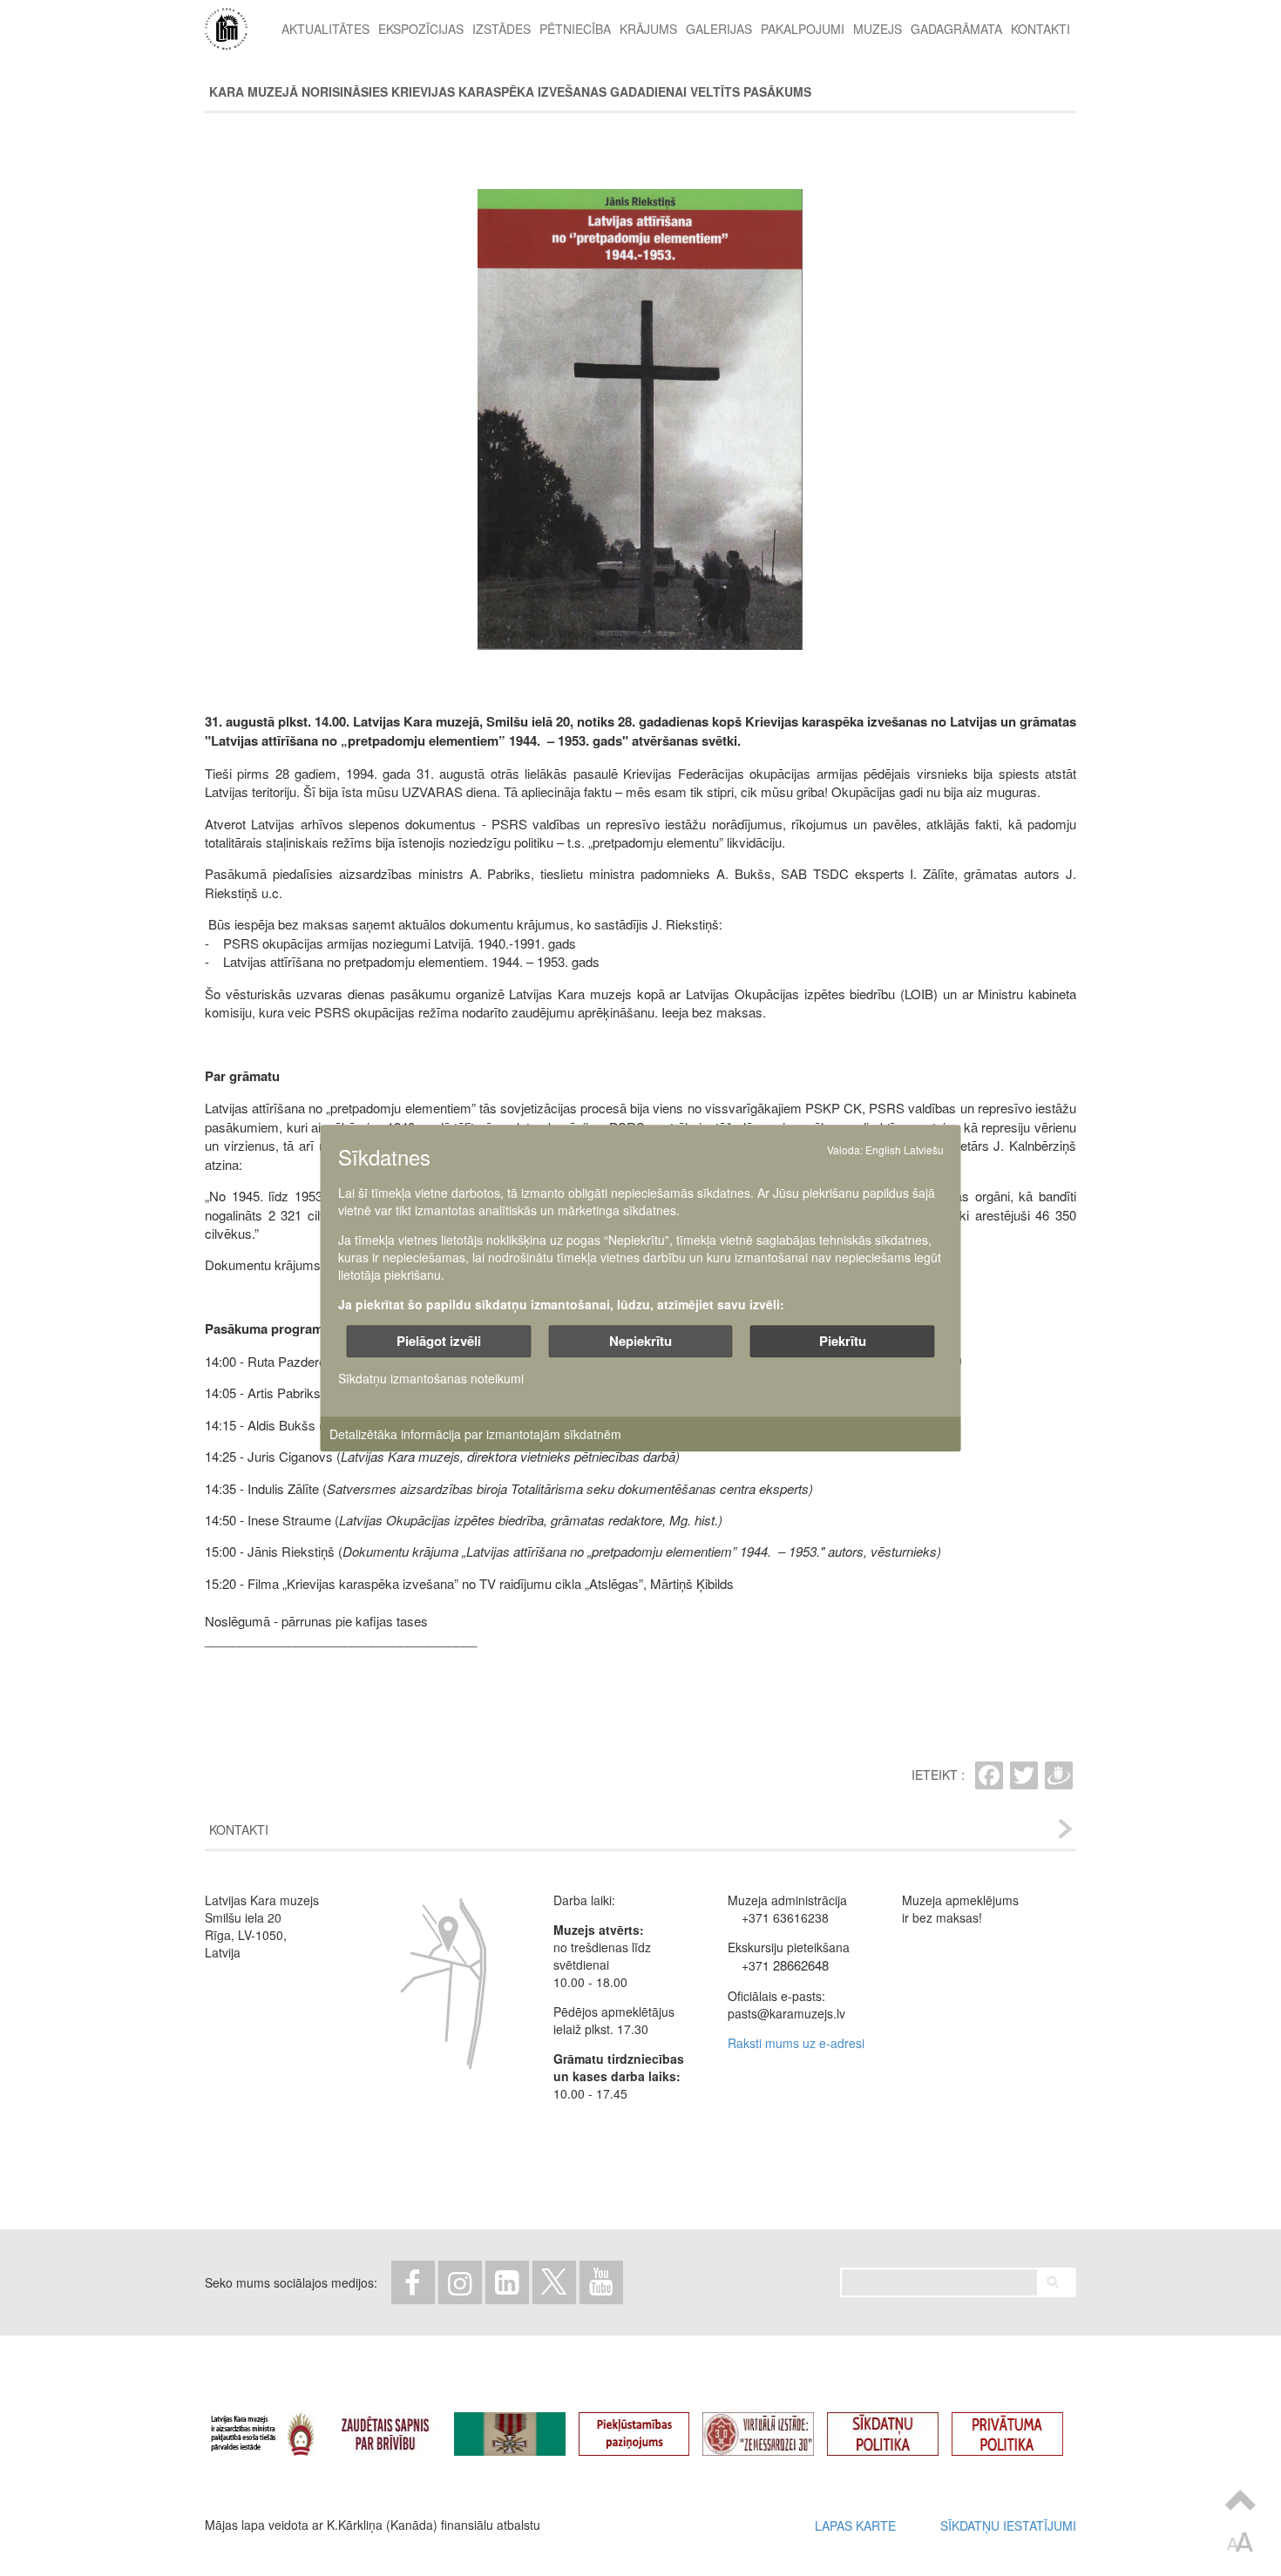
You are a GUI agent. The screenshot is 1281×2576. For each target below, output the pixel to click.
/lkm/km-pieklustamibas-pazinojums (647, 2426)
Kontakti (1040, 29)
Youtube (601, 2282)
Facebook (413, 2282)
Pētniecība (575, 29)
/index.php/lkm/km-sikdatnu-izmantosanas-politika (896, 2426)
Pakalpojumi (803, 29)
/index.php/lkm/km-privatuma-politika (1020, 2426)
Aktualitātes (325, 29)
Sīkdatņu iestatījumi (1008, 2525)
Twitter (554, 2282)
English (883, 1149)
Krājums (648, 29)
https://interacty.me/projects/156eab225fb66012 (523, 2426)
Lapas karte (855, 2525)
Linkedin (507, 2282)
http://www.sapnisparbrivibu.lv (398, 2426)
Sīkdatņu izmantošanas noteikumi (431, 1378)
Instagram (460, 2282)
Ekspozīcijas (421, 29)
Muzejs (878, 29)
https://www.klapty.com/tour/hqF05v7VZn (771, 2426)
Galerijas (719, 29)
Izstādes (502, 29)
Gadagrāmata (956, 29)
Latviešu (924, 1149)
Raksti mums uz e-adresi (796, 2043)
